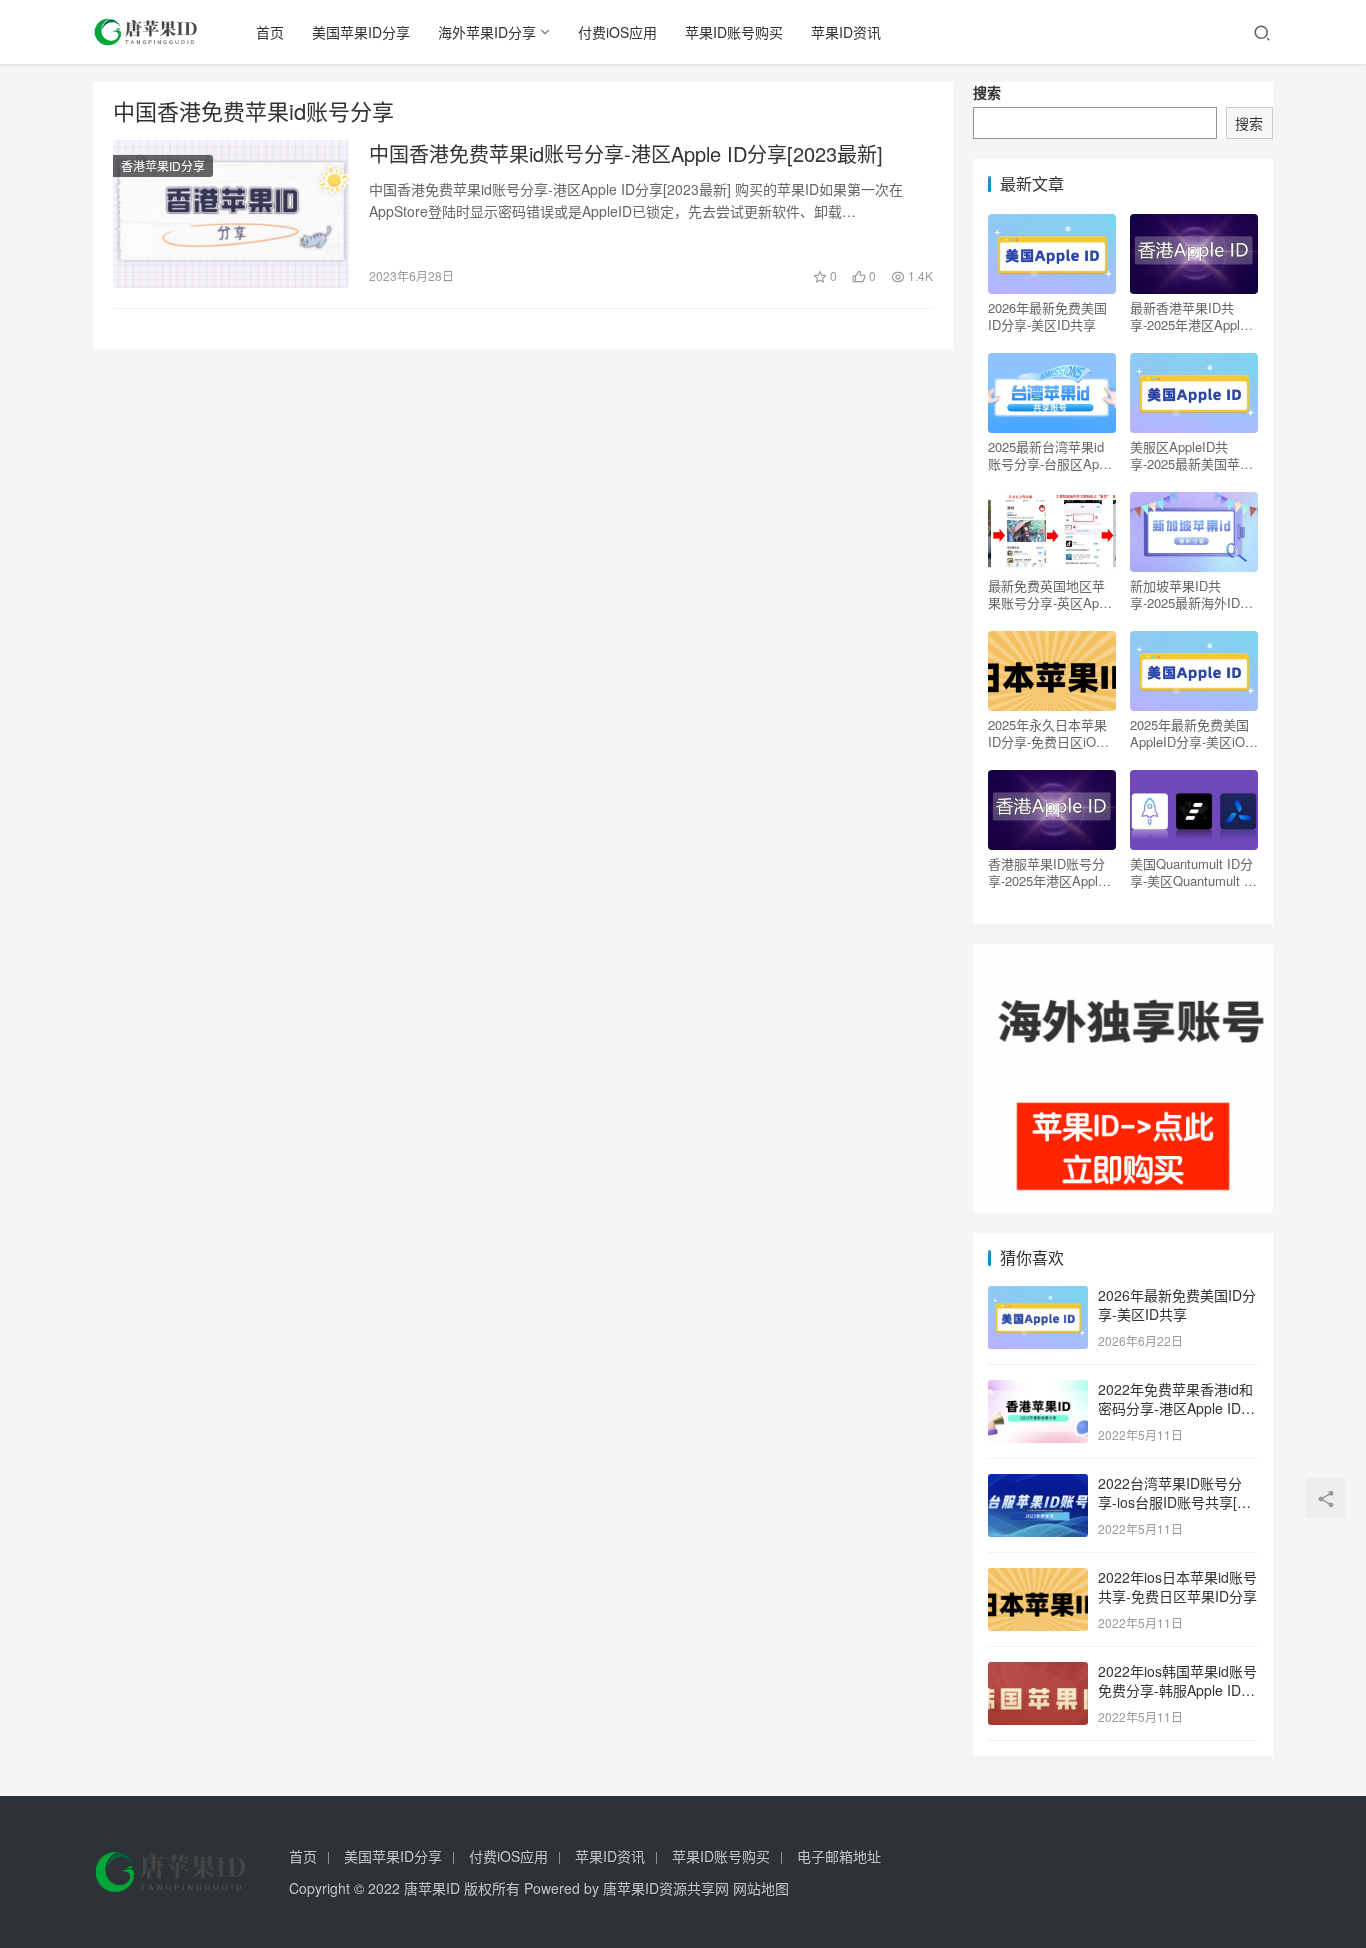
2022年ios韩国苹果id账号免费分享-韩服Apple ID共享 (1177, 1690)
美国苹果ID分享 (361, 32)
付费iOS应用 (617, 32)
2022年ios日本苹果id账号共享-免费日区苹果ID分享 (1177, 1587)
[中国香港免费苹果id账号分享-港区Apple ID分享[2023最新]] (231, 214)
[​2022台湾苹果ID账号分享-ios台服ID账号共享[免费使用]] (1038, 1485)
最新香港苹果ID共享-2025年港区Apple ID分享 (1188, 316)
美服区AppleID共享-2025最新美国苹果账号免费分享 (1191, 455)
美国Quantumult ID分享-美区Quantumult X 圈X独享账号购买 (1191, 872)
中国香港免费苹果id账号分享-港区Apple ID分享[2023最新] (626, 154)
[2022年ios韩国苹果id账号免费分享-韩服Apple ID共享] (1038, 1673)
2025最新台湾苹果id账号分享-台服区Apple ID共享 (1052, 455)
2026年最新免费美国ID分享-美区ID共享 (1047, 316)
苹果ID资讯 (846, 32)
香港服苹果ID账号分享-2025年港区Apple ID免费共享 (1046, 872)
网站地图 (761, 1888)
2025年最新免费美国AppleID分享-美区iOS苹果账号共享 (1192, 733)
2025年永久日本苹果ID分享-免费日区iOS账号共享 (1047, 733)
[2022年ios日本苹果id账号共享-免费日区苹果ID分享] (1038, 1579)
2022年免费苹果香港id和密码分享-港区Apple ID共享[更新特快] (1176, 1408)
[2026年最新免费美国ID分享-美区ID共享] (1038, 1297)
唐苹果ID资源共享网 (666, 1888)
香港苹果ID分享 (163, 165)
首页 (270, 32)
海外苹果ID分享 (487, 32)
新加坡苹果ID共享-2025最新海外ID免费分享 (1191, 594)
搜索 (987, 92)
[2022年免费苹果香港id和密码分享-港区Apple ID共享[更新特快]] (1038, 1391)
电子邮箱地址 (839, 1856)
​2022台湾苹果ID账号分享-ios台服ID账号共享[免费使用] (1174, 1502)
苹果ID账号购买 (734, 32)
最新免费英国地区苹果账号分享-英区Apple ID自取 (1052, 594)
